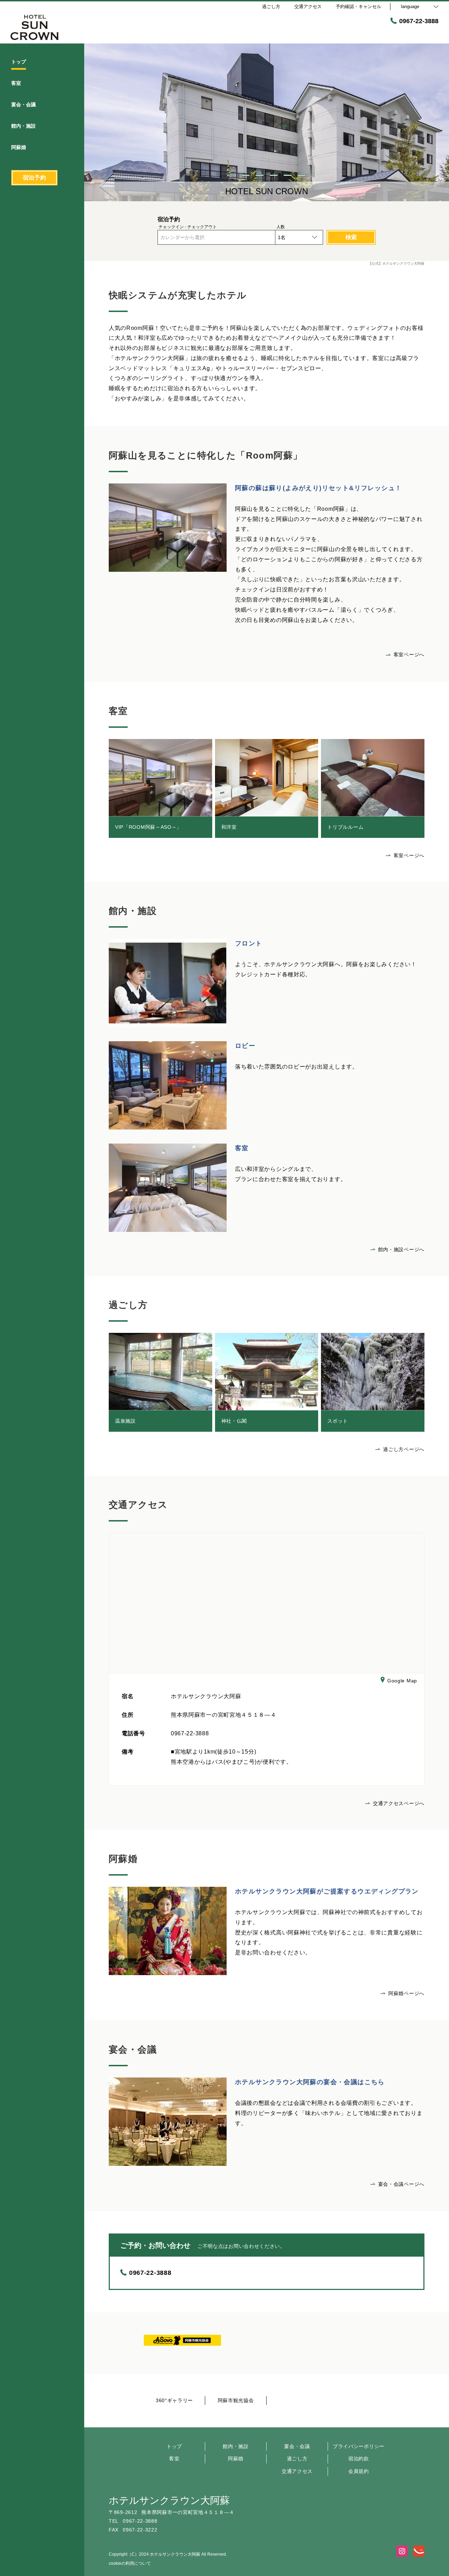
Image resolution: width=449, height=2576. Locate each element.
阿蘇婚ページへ (406, 1993)
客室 (242, 1148)
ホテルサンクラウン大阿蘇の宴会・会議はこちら (310, 2082)
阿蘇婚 (236, 2459)
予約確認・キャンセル (358, 6)
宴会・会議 (297, 2446)
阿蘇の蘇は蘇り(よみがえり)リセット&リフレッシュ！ (318, 488)
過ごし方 (297, 2459)
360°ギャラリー (174, 2400)
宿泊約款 (359, 2459)
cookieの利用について (130, 2563)
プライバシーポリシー (359, 2446)
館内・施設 (236, 2446)
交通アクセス (297, 2471)
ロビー (245, 1046)
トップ (174, 2446)
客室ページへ (409, 655)
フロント (249, 943)
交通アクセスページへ (399, 1803)
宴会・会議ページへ (401, 2184)
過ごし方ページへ (404, 1449)
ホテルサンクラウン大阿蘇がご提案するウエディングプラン (327, 1891)
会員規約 (359, 2471)
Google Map (402, 1681)
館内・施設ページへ (401, 1249)
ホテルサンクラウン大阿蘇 (169, 2500)
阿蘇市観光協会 (236, 2400)
